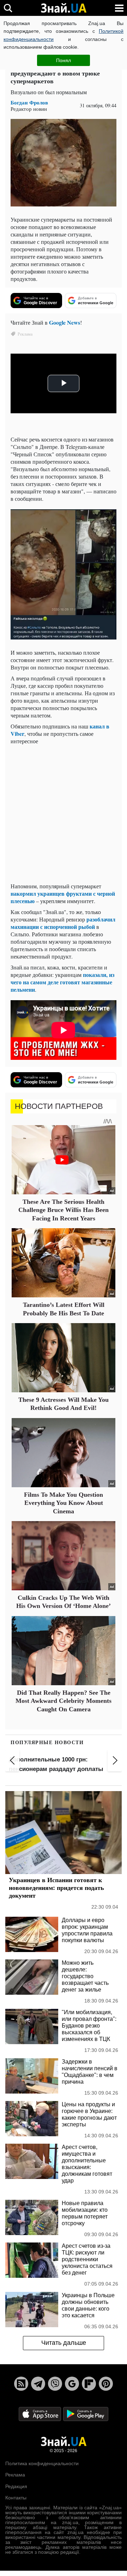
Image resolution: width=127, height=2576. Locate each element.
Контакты (16, 2498)
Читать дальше (64, 2343)
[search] (8, 8)
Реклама (15, 2475)
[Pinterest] (106, 2384)
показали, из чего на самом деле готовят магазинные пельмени (62, 982)
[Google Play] (86, 2413)
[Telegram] (38, 2384)
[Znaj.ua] (64, 8)
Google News (65, 322)
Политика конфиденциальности (42, 2463)
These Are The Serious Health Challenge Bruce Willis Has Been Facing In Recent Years (64, 1210)
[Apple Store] (41, 2413)
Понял (64, 60)
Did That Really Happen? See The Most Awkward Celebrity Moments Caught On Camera (64, 1701)
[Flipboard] (89, 2384)
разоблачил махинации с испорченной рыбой (63, 923)
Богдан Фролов (29, 103)
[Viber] (55, 2384)
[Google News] (72, 2384)
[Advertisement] (64, 813)
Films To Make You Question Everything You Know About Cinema (64, 1503)
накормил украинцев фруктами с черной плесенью (63, 897)
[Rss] (21, 2384)
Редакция (16, 2486)
